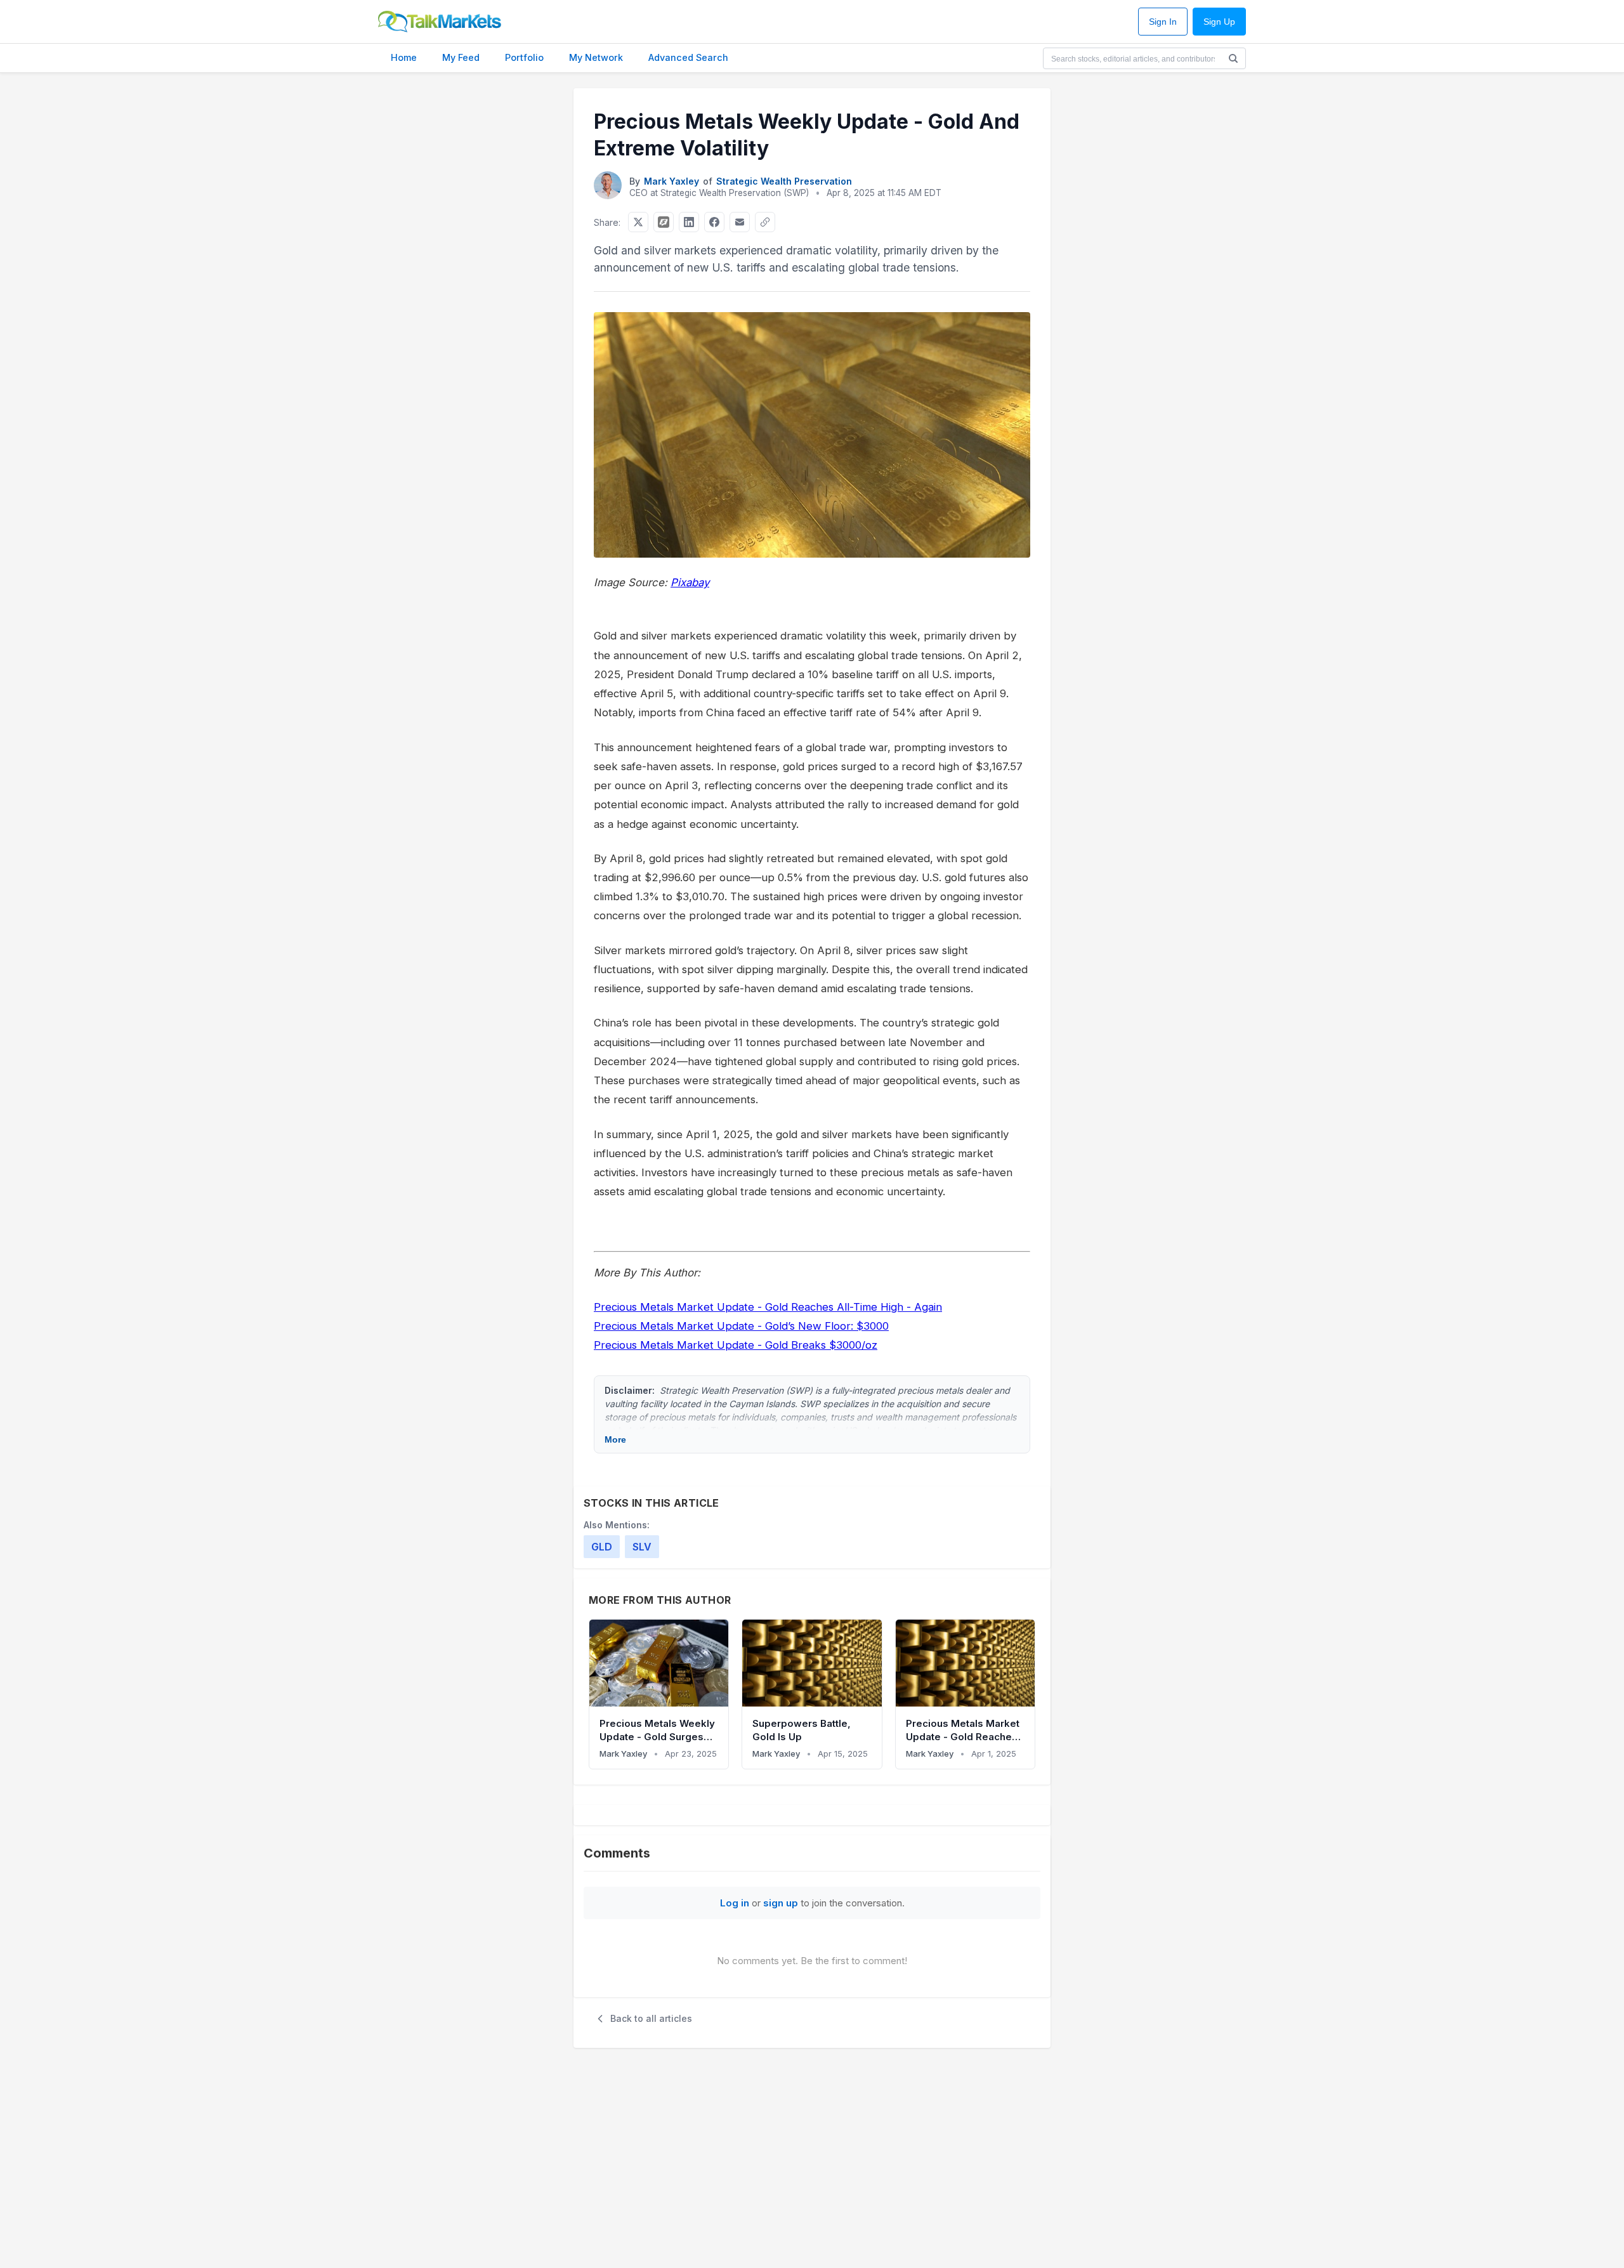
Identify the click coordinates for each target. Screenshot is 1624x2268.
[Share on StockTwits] (664, 222)
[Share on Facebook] (714, 222)
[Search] (1233, 58)
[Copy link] (765, 222)
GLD (602, 1547)
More (615, 1439)
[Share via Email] (740, 222)
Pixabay (690, 582)
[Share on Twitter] (638, 222)
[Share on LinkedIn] (689, 222)
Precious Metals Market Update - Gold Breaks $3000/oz (736, 1345)
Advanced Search (688, 57)
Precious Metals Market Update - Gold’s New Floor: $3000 (741, 1326)
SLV (642, 1547)
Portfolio (524, 57)
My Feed (461, 57)
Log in (735, 1903)
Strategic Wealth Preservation (784, 181)
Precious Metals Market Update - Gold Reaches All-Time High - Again (768, 1307)
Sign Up (1219, 22)
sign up (781, 1903)
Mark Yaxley (671, 181)
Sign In (1163, 22)
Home (404, 57)
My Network (596, 57)
